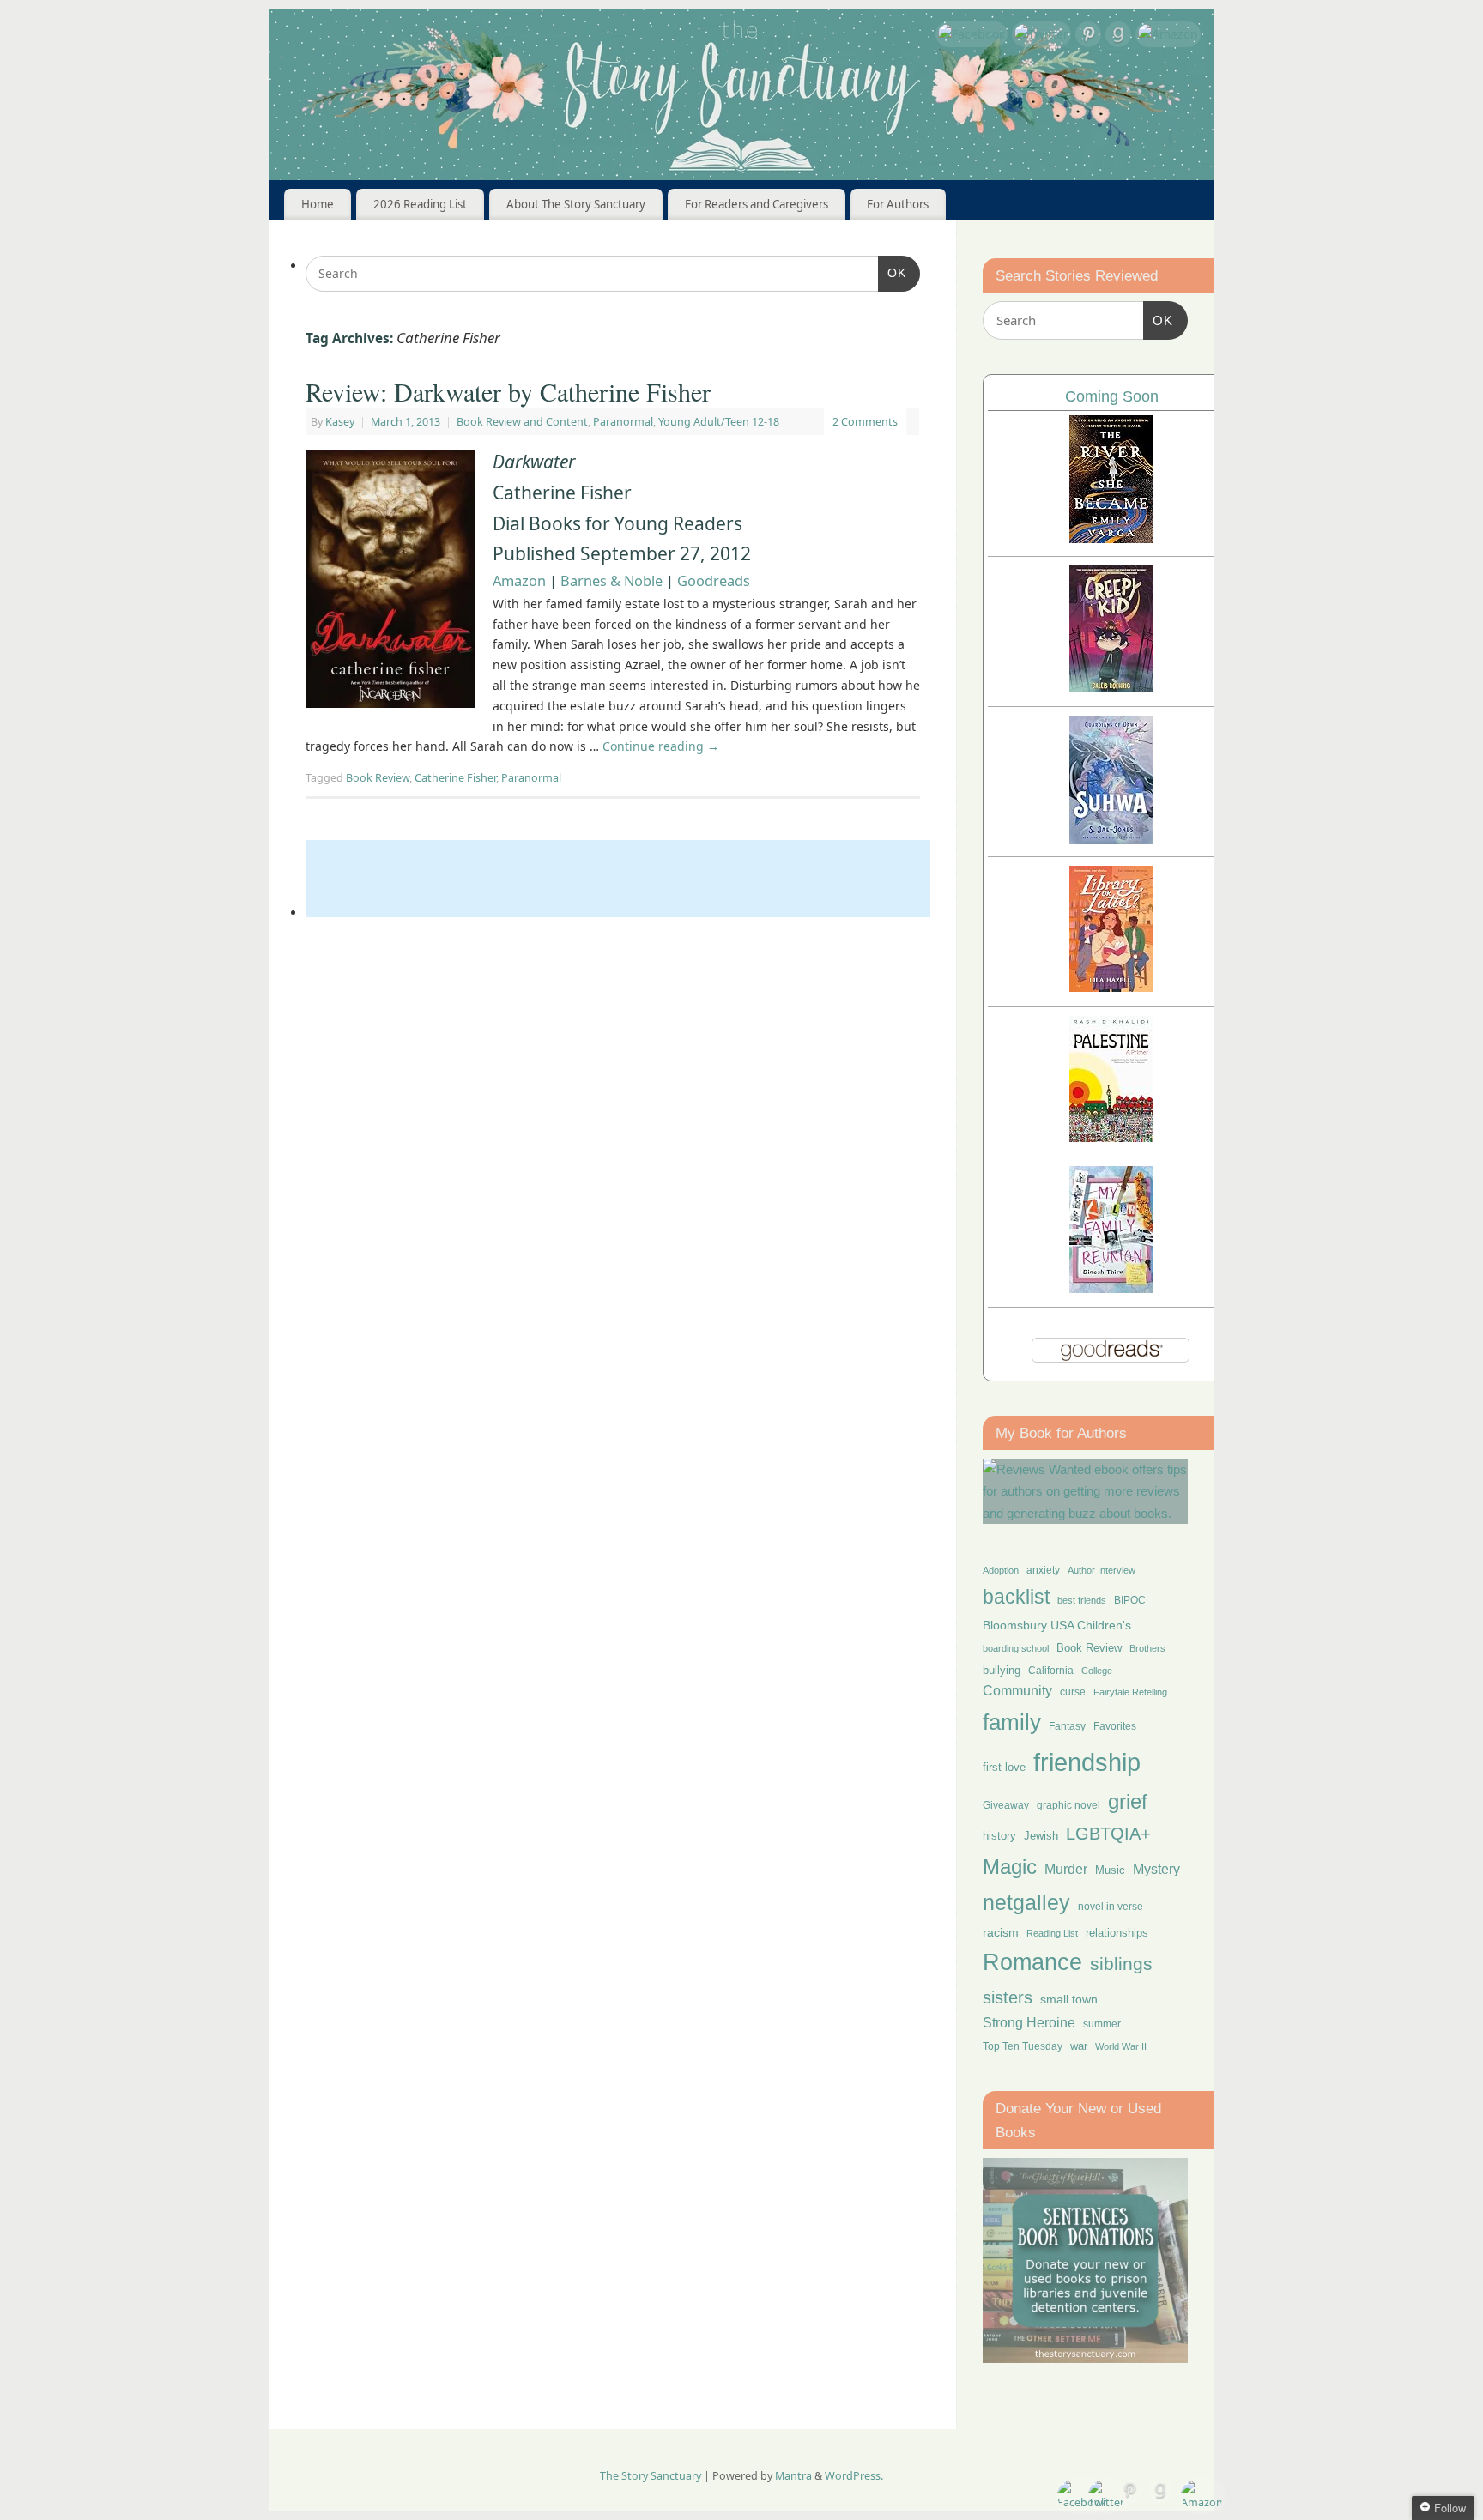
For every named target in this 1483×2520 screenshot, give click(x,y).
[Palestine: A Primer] (1111, 1137)
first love (1004, 1768)
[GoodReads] (1118, 37)
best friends (1082, 1600)
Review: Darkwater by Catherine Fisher (508, 391)
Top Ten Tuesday (1023, 2046)
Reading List (1052, 1933)
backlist (1016, 1597)
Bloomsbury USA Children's (1057, 1625)
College (1097, 1671)
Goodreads (714, 581)
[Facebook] (972, 34)
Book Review (378, 778)
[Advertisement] (618, 879)
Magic (1010, 1867)
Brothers (1147, 1648)
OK (892, 272)
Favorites (1115, 1726)
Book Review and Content (522, 422)
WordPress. (854, 2476)
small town (1069, 1999)
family (1012, 1722)
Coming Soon (1112, 396)
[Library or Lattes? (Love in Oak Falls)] (1111, 987)
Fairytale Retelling (1130, 1692)
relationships (1117, 1933)
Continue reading (661, 746)
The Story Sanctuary (651, 2476)
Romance (1032, 1962)
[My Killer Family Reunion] (1111, 1288)
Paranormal (623, 422)
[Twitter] (1041, 34)
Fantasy (1067, 1726)
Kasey (340, 422)
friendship (1087, 1762)
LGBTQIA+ (1108, 1833)
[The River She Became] (1111, 538)
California (1051, 1671)
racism (1001, 1932)
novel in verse (1111, 1907)
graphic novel (1068, 1805)
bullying (1002, 1670)
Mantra (793, 2476)
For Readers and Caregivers (757, 204)
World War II (1121, 2046)
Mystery (1156, 1869)
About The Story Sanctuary (576, 204)
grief (1128, 1801)
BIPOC (1130, 1600)
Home (318, 204)
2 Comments (865, 422)
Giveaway (1006, 1805)
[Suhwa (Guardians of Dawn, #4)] (1111, 840)
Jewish (1041, 1836)
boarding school (1016, 1648)
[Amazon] (1168, 34)
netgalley (1026, 1902)
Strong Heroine (1029, 2023)
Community (1017, 1691)
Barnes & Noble (611, 581)
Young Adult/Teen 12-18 (719, 422)
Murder (1066, 1869)
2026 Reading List (420, 204)
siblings (1121, 1964)
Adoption (1001, 1570)
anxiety (1043, 1570)
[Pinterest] (1088, 37)
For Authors (898, 204)
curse (1073, 1692)
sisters (1008, 1997)
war (1079, 2046)
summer (1102, 2024)
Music (1110, 1870)
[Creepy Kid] (1111, 688)
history (999, 1836)
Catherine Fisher (455, 778)
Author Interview (1102, 1570)
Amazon (519, 581)
